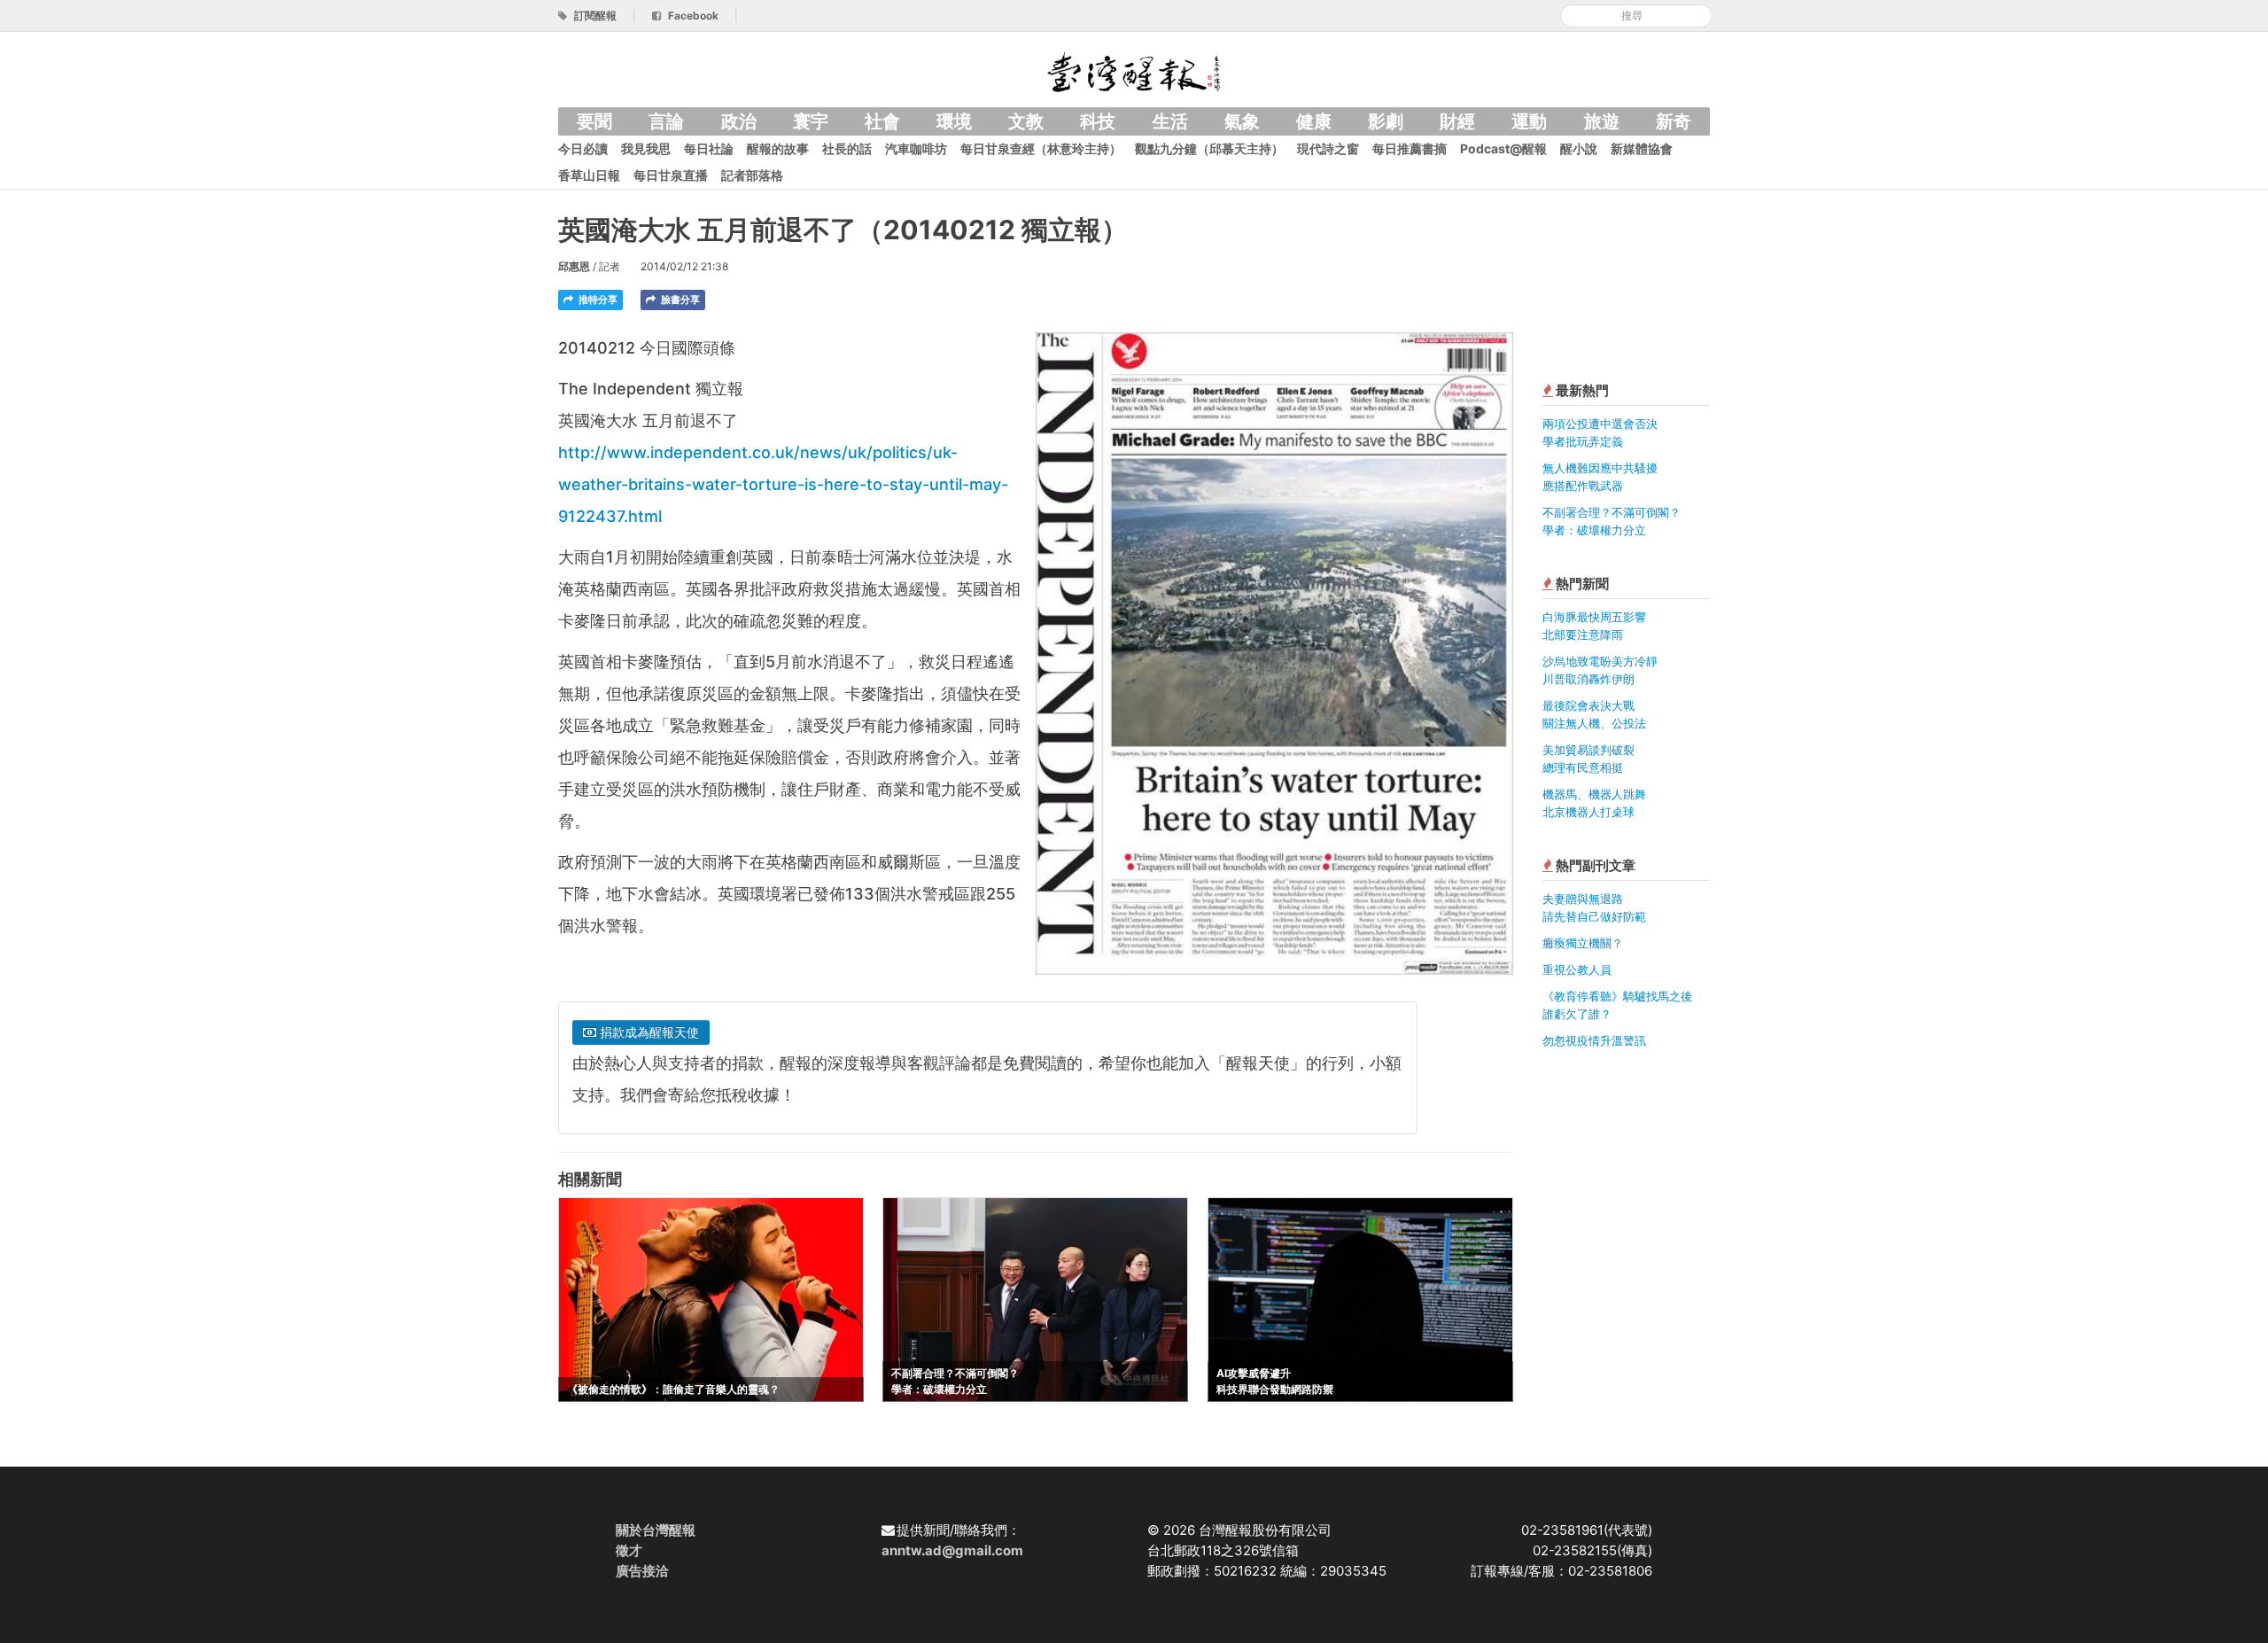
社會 (882, 121)
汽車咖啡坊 (916, 148)
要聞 (594, 121)
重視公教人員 (1577, 969)
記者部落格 (752, 175)
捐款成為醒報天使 (648, 1032)
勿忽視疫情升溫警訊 (1594, 1040)
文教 (1026, 121)
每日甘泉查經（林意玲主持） (1041, 148)
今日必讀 (583, 148)
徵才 (629, 1550)
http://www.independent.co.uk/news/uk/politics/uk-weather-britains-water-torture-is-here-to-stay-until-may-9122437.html (783, 484)
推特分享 (597, 300)
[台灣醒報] (1134, 70)
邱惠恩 (574, 266)
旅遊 (1602, 121)
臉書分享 (679, 300)
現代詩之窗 (1328, 148)
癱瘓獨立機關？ (1583, 943)
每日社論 (709, 148)
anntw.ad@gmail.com (952, 1550)
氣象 (1242, 121)
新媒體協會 (1642, 148)
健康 (1314, 121)
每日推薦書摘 (1410, 148)
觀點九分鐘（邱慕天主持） (1209, 148)
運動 (1529, 121)
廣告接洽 (642, 1571)
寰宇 (811, 121)
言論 (666, 121)
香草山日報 (589, 175)
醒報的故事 (778, 148)
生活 (1170, 121)
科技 (1098, 121)
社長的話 (847, 148)
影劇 (1386, 121)
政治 (739, 121)
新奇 (1674, 121)
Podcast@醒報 (1503, 148)
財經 (1457, 121)
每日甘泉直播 (671, 175)
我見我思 (646, 148)
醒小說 (1579, 148)
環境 (954, 121)
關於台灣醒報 (656, 1530)
